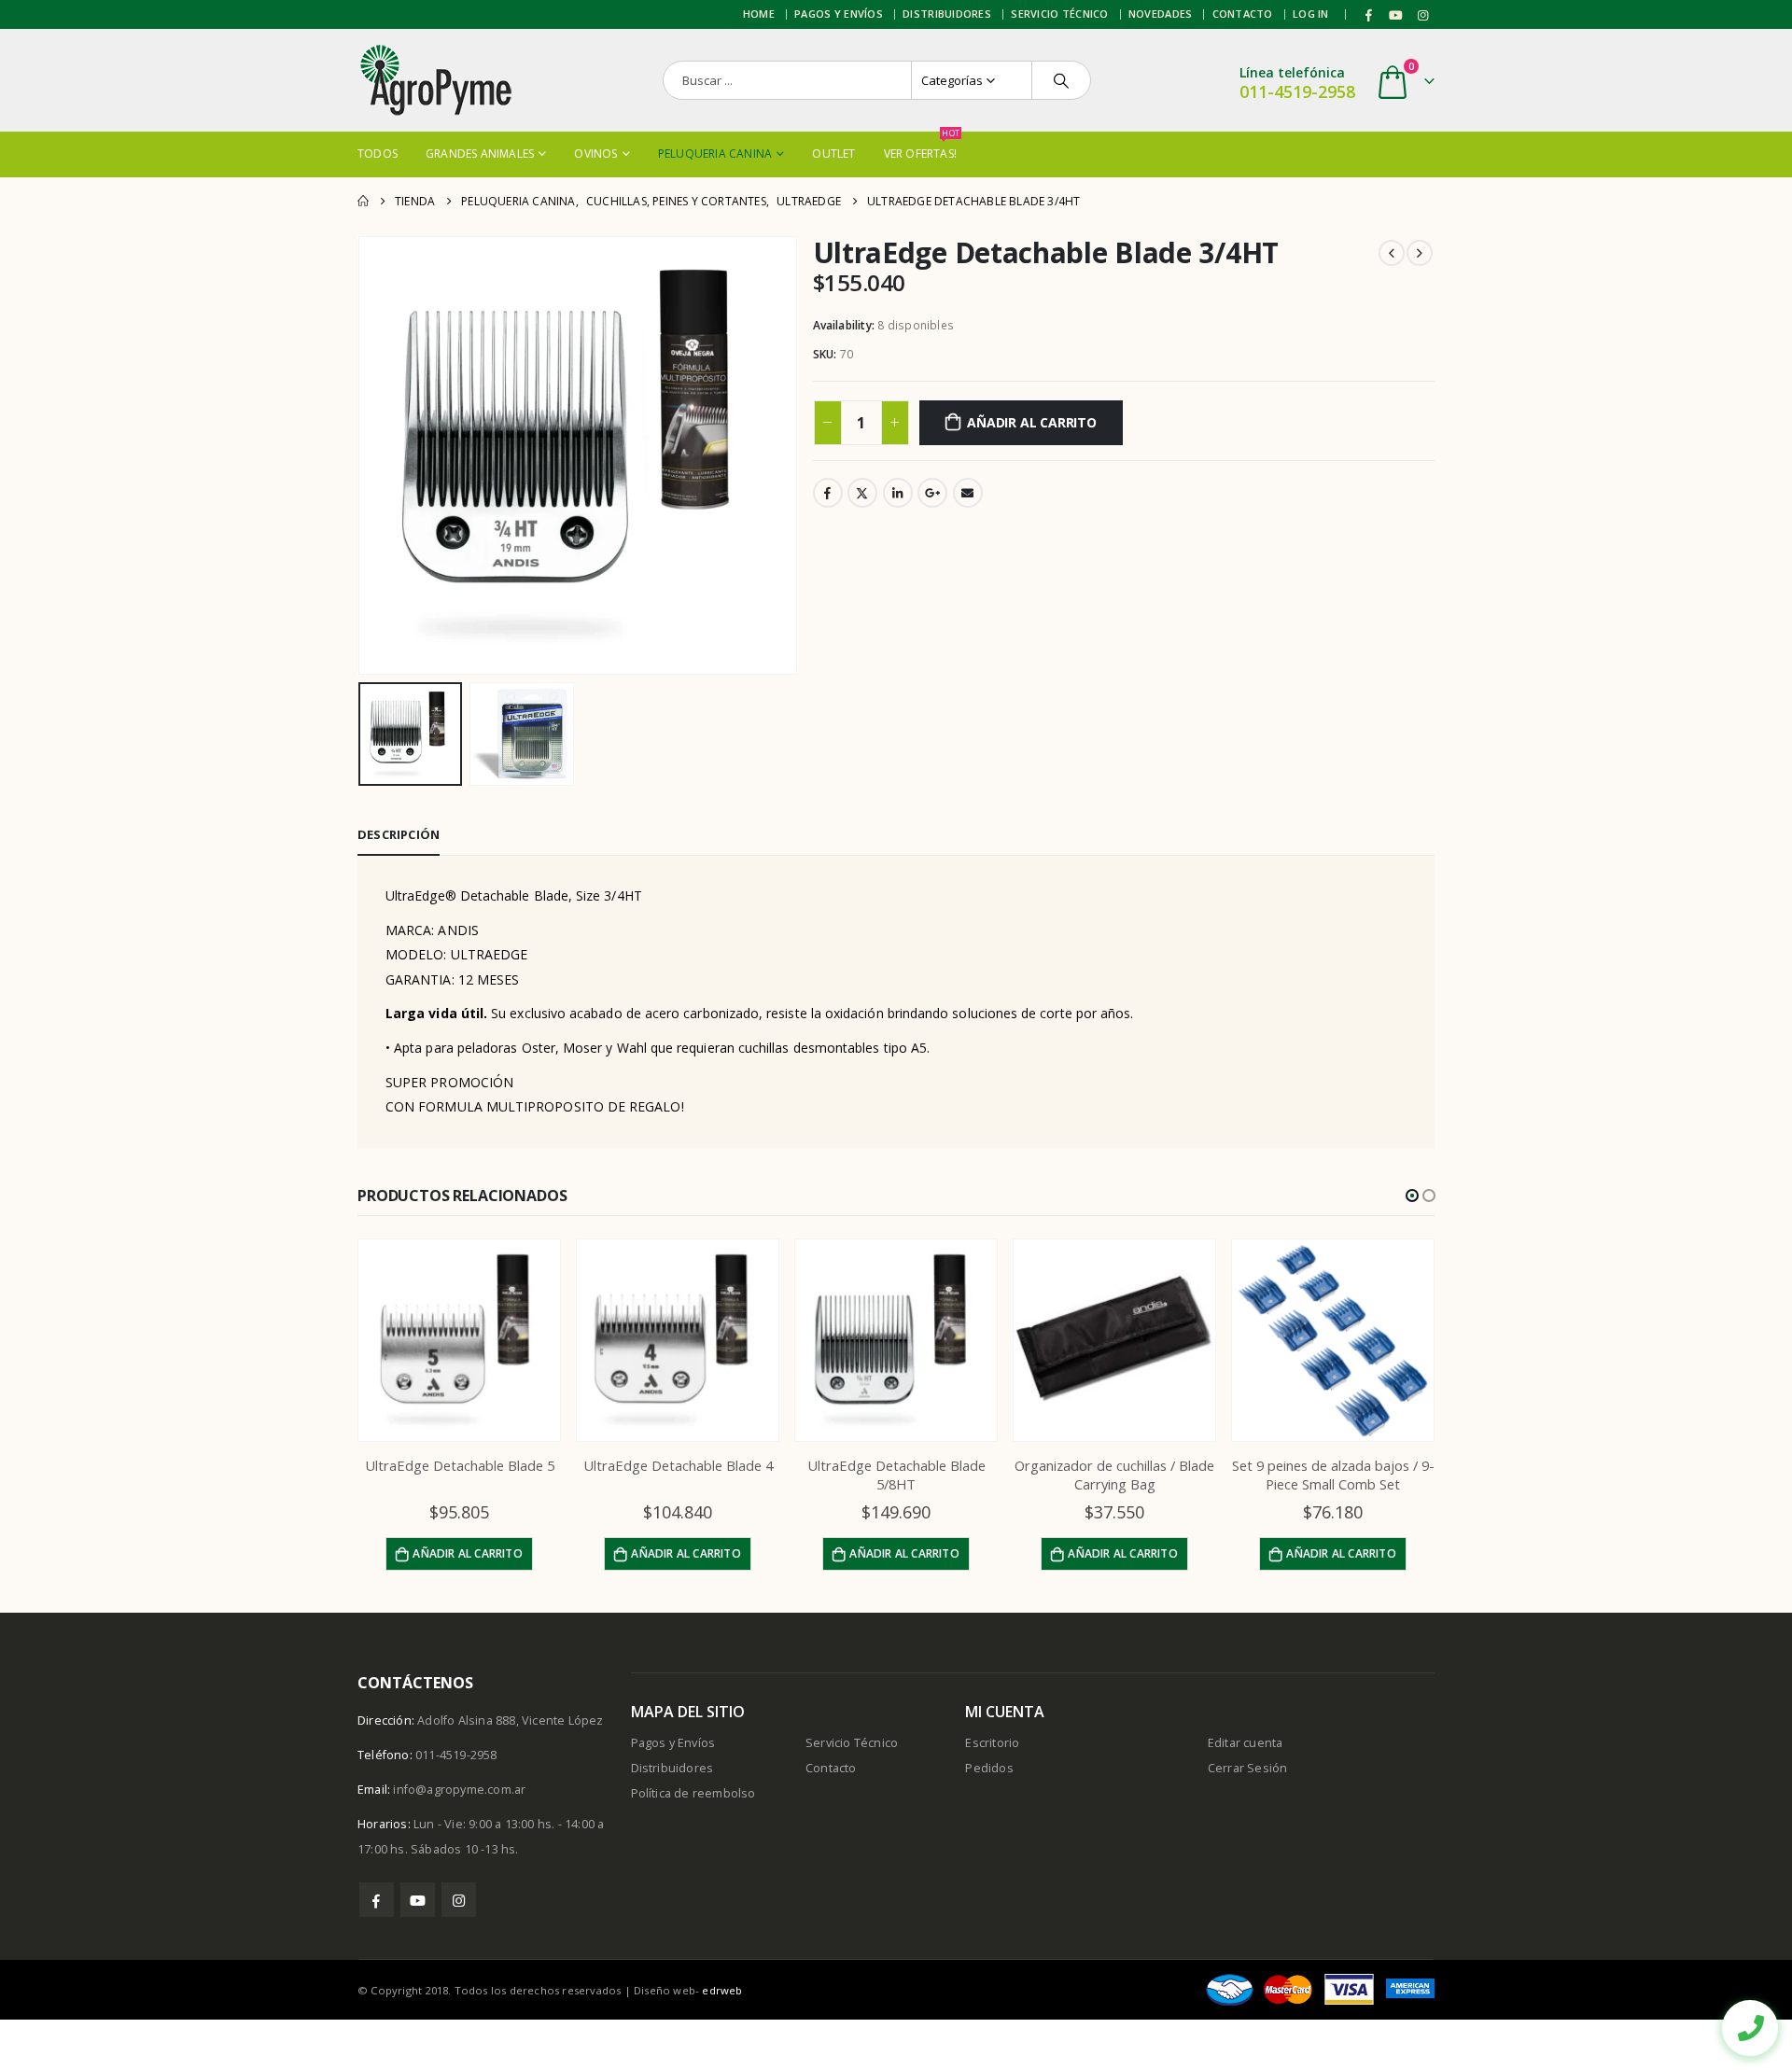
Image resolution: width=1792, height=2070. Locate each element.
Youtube (418, 1900)
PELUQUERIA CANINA (715, 154)
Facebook (828, 493)
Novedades (1160, 14)
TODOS (378, 154)
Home (759, 14)
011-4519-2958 (1297, 91)
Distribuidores (947, 14)
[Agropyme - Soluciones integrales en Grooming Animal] (435, 80)
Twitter (862, 493)
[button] (1412, 1196)
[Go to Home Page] (363, 201)
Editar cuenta (1246, 1743)
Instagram (459, 1900)
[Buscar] (1061, 80)
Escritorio (992, 1743)
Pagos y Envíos (839, 14)
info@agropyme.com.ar (459, 1790)
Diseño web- (688, 1990)
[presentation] (362, 455)
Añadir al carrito (1031, 422)
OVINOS (595, 154)
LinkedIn (898, 493)
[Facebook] (1369, 15)
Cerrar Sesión (1248, 1768)
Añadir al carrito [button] (467, 1553)
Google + (932, 493)
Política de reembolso (693, 1793)
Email (968, 493)
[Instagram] (1422, 15)
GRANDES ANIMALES (480, 154)
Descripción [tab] (399, 834)
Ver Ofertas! (920, 147)
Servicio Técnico (1059, 14)
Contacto (1243, 14)
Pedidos (989, 1768)
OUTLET (833, 154)
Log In (1311, 14)
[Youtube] (1396, 15)
